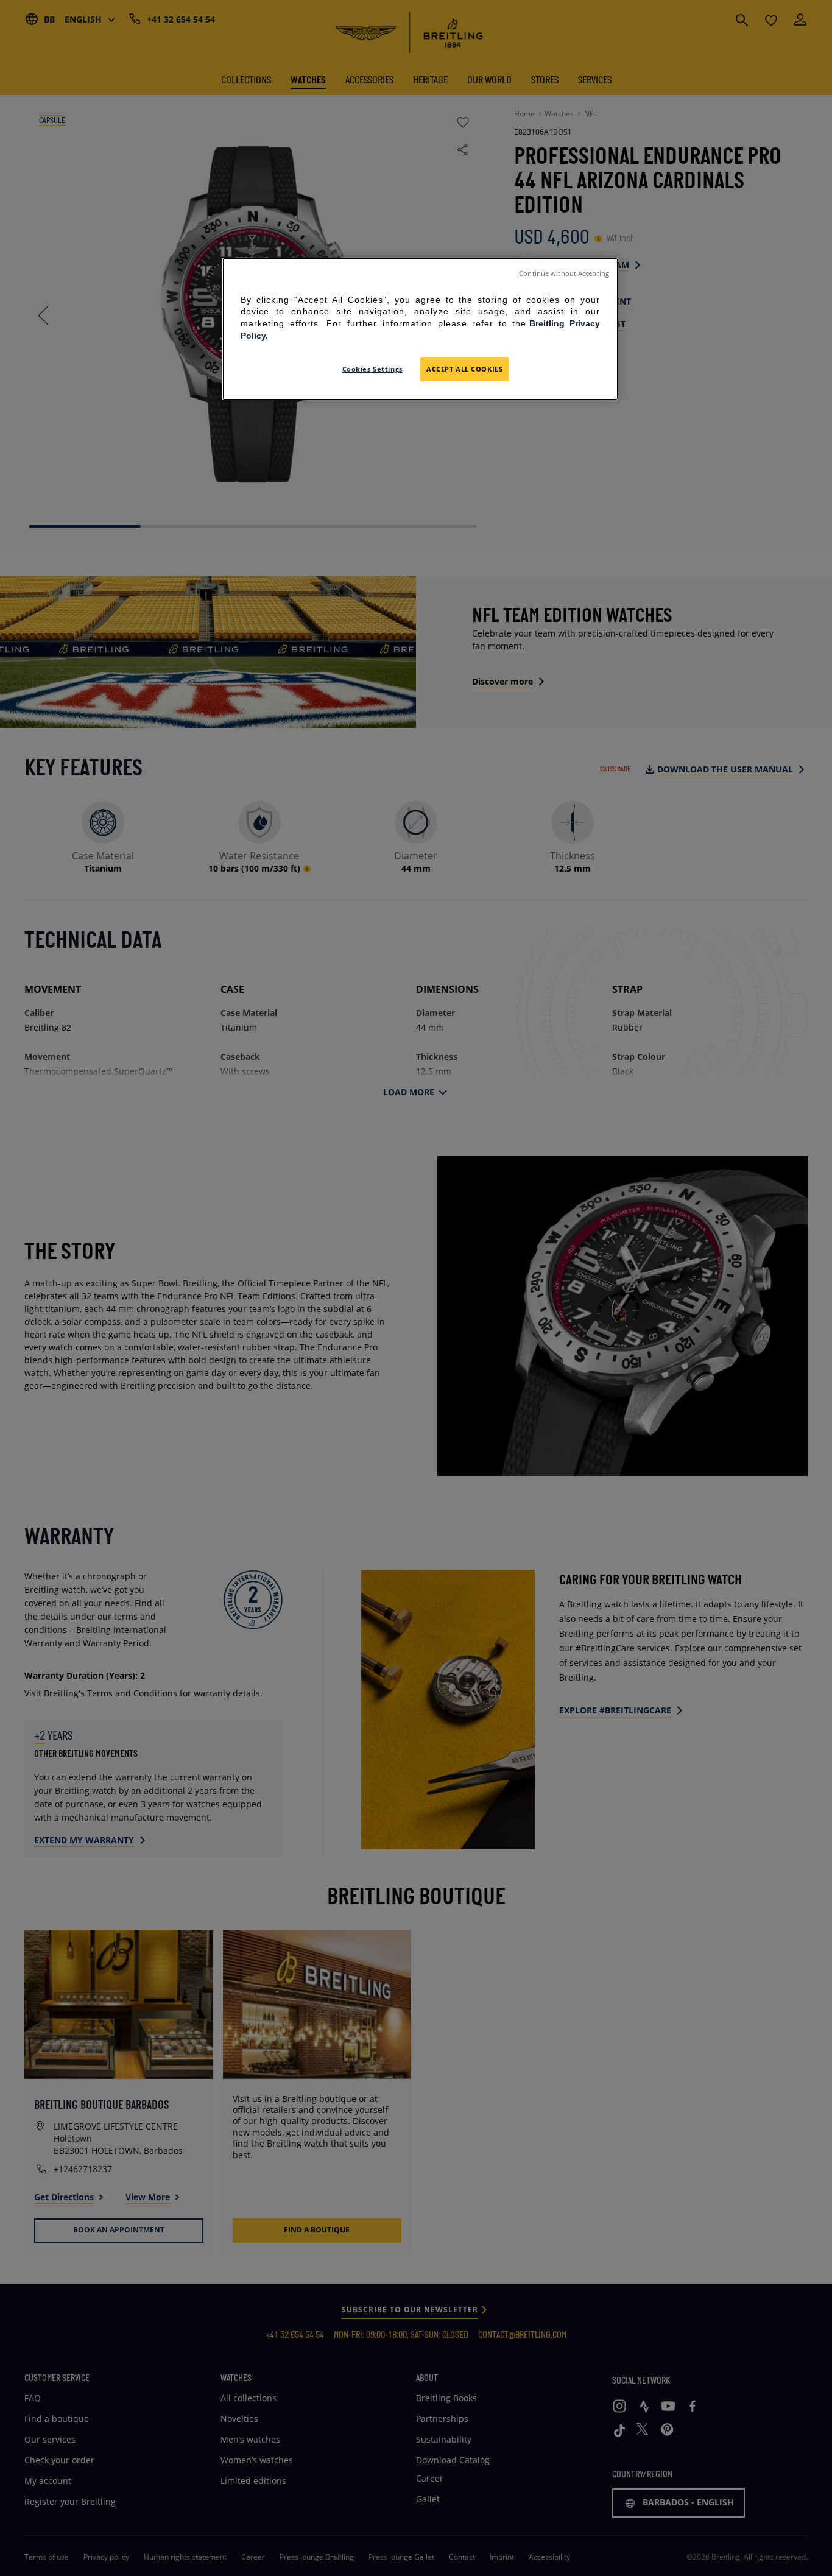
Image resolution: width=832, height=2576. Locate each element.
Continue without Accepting (564, 273)
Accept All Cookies (464, 369)
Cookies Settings (372, 369)
